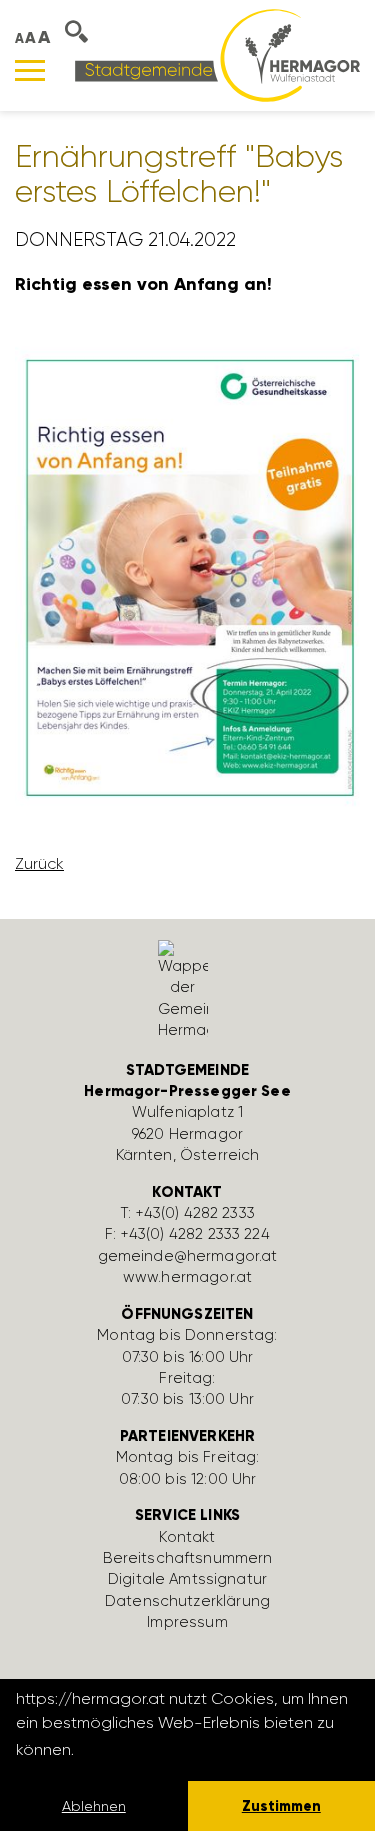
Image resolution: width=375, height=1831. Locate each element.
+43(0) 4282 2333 (195, 1213)
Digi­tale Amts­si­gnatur (187, 1579)
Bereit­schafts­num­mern (188, 1558)
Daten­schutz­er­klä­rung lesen (187, 1749)
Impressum (187, 1622)
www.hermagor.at (187, 1277)
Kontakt (187, 1537)
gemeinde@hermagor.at (188, 1256)
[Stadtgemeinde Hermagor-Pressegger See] (217, 54)
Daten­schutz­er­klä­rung (187, 1601)
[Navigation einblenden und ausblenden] (30, 70)
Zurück (39, 863)
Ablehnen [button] (94, 1806)
